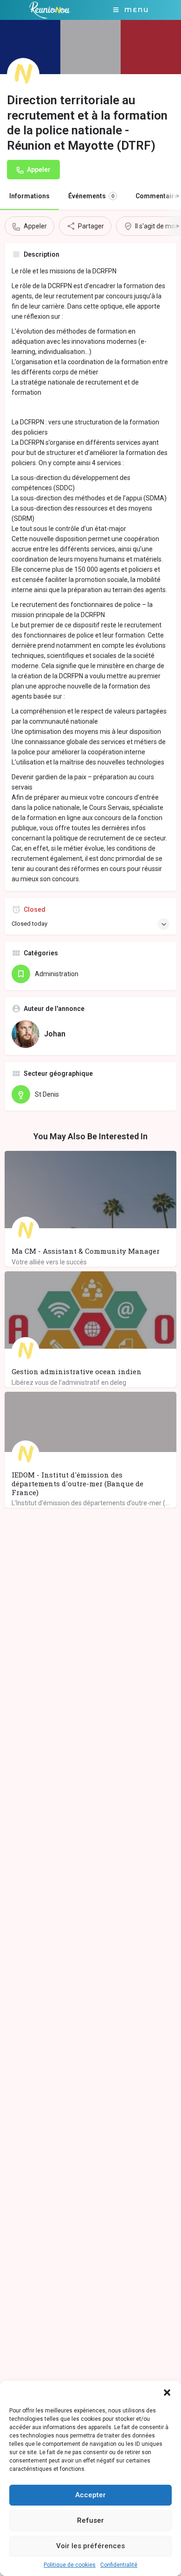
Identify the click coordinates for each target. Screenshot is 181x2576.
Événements (91, 196)
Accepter (90, 2495)
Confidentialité (119, 2565)
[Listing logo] (23, 74)
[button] (167, 2393)
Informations (29, 196)
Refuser (90, 2520)
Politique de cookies (70, 2565)
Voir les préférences (90, 2546)
